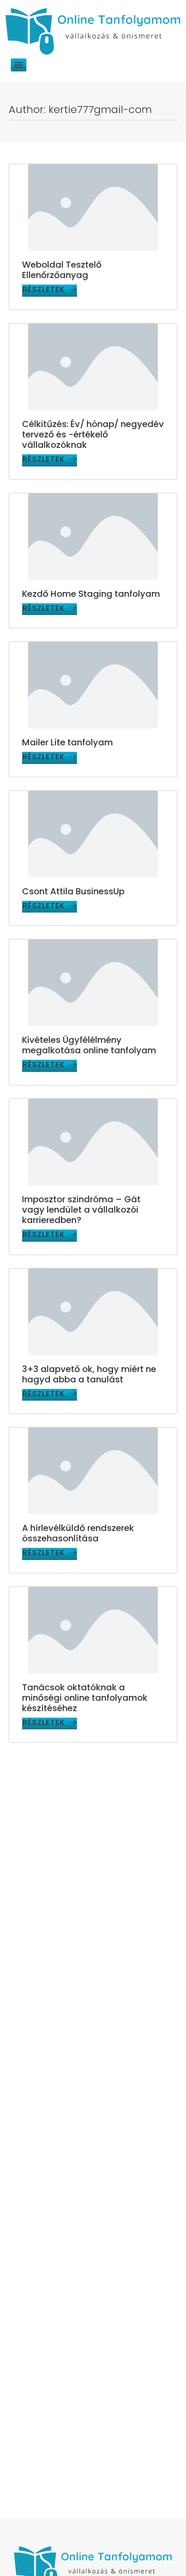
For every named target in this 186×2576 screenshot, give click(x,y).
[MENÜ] (19, 65)
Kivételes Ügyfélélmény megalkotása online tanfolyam (89, 1045)
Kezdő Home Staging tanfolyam (91, 594)
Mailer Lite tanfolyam (67, 742)
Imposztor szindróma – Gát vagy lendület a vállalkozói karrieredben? (81, 1210)
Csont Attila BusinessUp (73, 891)
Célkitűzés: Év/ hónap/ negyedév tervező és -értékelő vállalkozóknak (93, 434)
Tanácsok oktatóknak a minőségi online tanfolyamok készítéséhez (85, 1698)
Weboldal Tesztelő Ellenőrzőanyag (62, 270)
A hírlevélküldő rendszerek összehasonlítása (78, 1533)
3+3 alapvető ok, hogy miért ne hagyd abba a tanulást (89, 1374)
